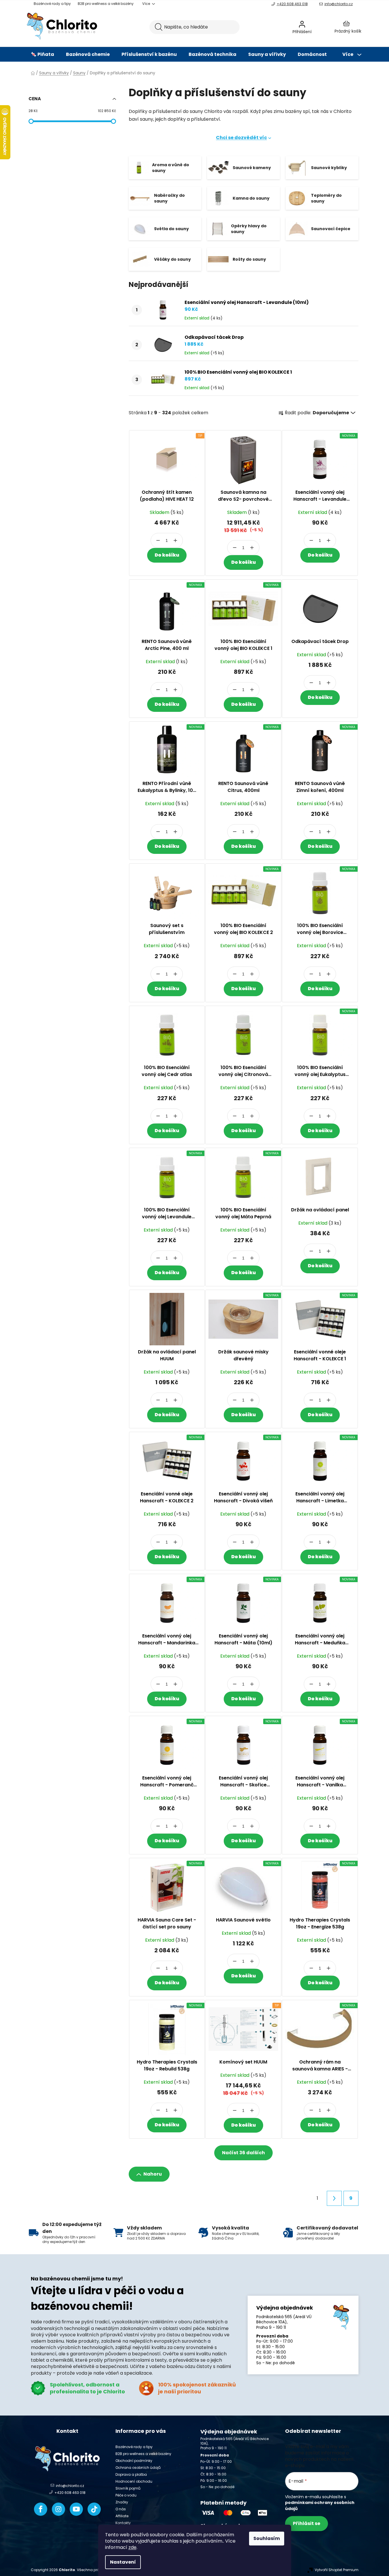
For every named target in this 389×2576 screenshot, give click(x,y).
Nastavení (123, 2562)
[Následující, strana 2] (334, 2198)
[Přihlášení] (317, 27)
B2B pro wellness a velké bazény (106, 4)
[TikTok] (94, 2509)
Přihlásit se (307, 2523)
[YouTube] (76, 2509)
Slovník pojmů (128, 2488)
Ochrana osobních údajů (138, 2468)
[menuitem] (42, 54)
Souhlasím (267, 2538)
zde (132, 2547)
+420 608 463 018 (292, 4)
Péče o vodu (126, 2495)
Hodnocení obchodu (134, 2481)
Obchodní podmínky (134, 2461)
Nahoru (153, 2174)
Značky (122, 2502)
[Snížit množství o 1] (158, 540)
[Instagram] (58, 2509)
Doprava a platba (131, 2474)
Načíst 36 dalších (243, 2153)
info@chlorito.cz (339, 4)
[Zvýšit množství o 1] (175, 540)
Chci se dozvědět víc (241, 138)
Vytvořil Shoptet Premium (337, 2570)
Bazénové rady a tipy (52, 4)
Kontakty (123, 2523)
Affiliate (122, 2516)
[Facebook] (41, 2509)
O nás (121, 2509)
